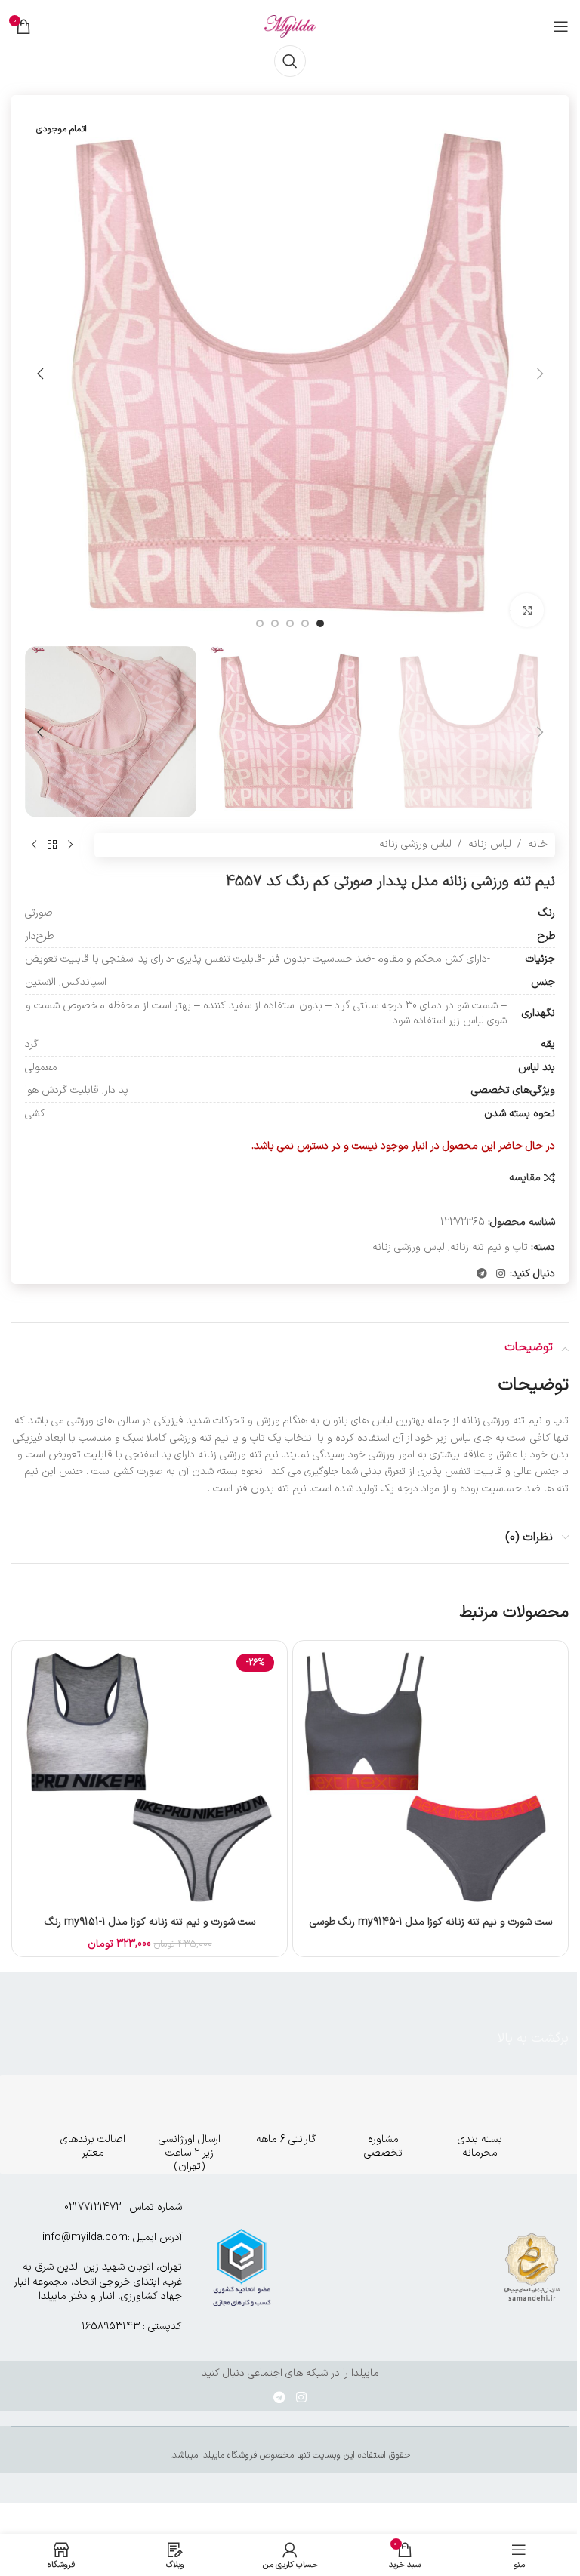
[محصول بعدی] (34, 845)
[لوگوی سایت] (290, 26)
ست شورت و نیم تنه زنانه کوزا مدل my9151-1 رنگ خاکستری (150, 1930)
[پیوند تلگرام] (482, 1274)
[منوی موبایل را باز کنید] (561, 26)
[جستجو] (290, 61)
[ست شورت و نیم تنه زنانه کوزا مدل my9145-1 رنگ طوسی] (430, 1778)
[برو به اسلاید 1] (320, 623)
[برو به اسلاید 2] (305, 623)
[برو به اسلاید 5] (260, 623)
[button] (540, 374)
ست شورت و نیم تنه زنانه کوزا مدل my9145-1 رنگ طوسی (431, 1922)
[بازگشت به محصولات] (52, 845)
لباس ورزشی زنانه (415, 844)
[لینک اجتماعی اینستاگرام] (501, 1274)
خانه (538, 844)
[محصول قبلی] (70, 845)
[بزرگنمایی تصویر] (527, 610)
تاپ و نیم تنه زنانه (489, 1247)
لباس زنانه (490, 844)
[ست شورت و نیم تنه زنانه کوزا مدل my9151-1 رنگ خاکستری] (150, 1778)
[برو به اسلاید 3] (290, 623)
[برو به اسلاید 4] (275, 623)
